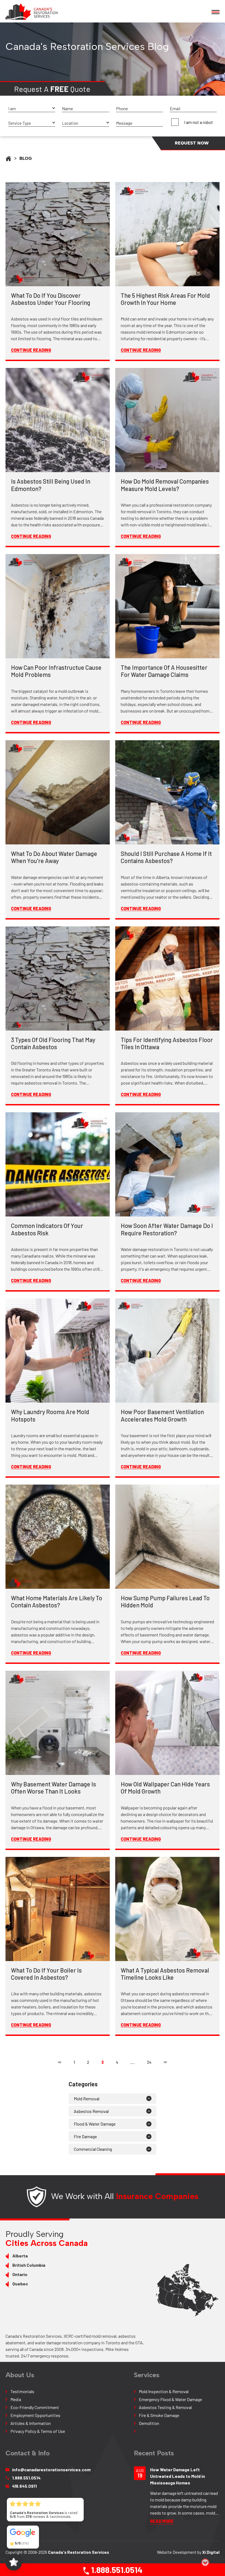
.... (133, 2062)
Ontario (20, 2274)
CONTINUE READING (31, 350)
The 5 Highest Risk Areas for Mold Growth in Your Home (165, 299)
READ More (162, 2521)
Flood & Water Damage (95, 2124)
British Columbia (29, 2265)
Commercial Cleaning (93, 2149)
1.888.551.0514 (116, 2570)
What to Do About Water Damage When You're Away (54, 857)
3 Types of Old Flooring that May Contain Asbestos (53, 1043)
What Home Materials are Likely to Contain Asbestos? (57, 1601)
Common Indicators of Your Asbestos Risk (47, 1229)
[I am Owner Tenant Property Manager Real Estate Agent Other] (32, 109)
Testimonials (22, 2391)
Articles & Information (31, 2423)
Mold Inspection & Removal (164, 2391)
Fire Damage (85, 2136)
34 (149, 2062)
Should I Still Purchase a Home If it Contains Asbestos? (166, 857)
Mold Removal (87, 2099)
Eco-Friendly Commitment (35, 2407)
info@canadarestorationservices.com (51, 2469)
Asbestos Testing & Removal (165, 2407)
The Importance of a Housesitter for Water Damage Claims (164, 671)
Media (16, 2399)
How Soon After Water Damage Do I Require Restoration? (167, 1229)
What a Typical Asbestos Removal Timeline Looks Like (165, 1974)
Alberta (20, 2256)
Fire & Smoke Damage (159, 2415)
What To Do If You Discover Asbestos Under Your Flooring (51, 299)
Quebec (20, 2284)
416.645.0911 (24, 2486)
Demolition (149, 2423)
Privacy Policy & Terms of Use (38, 2431)
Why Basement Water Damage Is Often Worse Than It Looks (54, 1788)
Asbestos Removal (91, 2111)
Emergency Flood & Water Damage (170, 2399)
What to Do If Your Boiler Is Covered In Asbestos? (46, 1974)
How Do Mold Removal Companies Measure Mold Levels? (165, 485)
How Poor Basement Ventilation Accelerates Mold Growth (162, 1415)
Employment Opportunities (35, 2415)
